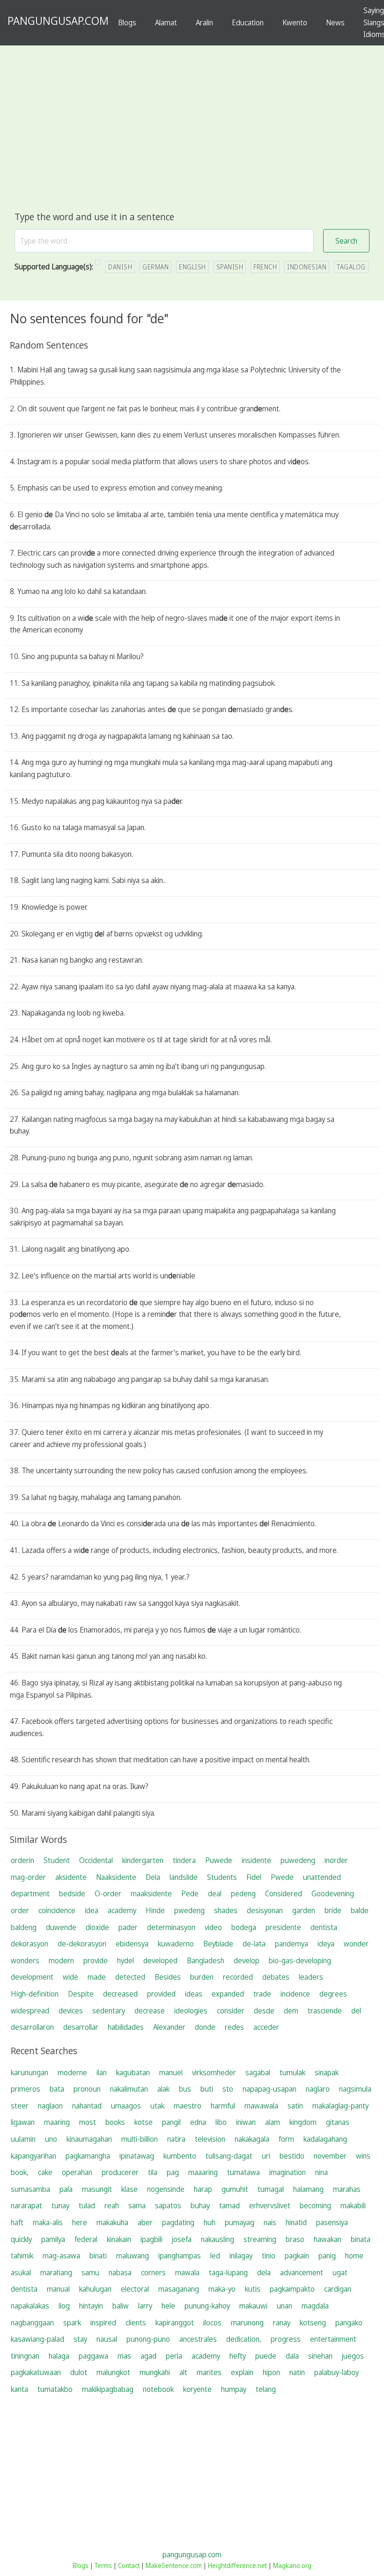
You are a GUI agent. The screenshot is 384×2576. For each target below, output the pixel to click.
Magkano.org (292, 2565)
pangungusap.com (192, 2554)
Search (346, 241)
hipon (271, 2372)
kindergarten (143, 1860)
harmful (223, 2106)
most (88, 2122)
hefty (238, 2356)
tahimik (22, 2256)
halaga (59, 2356)
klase (129, 2189)
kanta (19, 2389)
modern (61, 1960)
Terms (103, 2565)
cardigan (338, 2289)
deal (215, 1893)
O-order (108, 1893)
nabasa (120, 2272)
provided (161, 1994)
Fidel (254, 1877)
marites (209, 2372)
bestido (292, 2156)
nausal (107, 2339)
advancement (302, 2272)
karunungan (30, 2072)
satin (295, 2106)
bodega (244, 1927)
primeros (26, 2089)
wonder (356, 1944)
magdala (315, 2306)
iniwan (246, 2122)
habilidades (126, 2027)
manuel (171, 2072)
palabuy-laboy (336, 2372)
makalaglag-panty (340, 2106)
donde (205, 2027)
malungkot (113, 2372)
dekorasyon (30, 1944)
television (210, 2139)
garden (304, 1910)
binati (98, 2256)
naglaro (318, 2089)
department (30, 1893)
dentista (324, 1927)
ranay (282, 2323)
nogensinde (166, 2189)
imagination (288, 2172)
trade (262, 1994)
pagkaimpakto (292, 2289)
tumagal (271, 2189)
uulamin (23, 2139)
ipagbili (151, 2239)
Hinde (155, 1910)
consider (231, 2011)
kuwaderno (176, 1944)
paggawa (93, 2356)
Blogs (127, 22)
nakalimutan (129, 2089)
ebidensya (132, 1944)
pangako (349, 2323)
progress (286, 2339)
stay (80, 2339)
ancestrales (198, 2339)
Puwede (219, 1860)
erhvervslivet (270, 2205)
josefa (182, 2239)
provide (96, 1960)
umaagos (126, 2106)
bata (57, 2089)
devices (71, 2011)
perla (174, 2356)
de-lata (254, 1944)
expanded (228, 1994)
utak (157, 2106)
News (335, 22)
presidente (283, 1927)
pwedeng (189, 1910)
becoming (315, 2205)
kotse (144, 2122)
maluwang (133, 2256)
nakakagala (252, 2139)
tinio (269, 2256)
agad (148, 2356)
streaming (260, 2239)
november (330, 2156)
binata (361, 2239)
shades (226, 1910)
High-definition (35, 1994)
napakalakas (30, 2306)
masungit (97, 2189)
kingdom (303, 2122)
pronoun (87, 2089)
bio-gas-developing (300, 1960)
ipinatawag (137, 2156)
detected (130, 1977)
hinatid (296, 2222)
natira (176, 2139)
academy (122, 1910)
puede (266, 2356)
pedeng (243, 1893)
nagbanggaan (32, 2323)
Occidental (96, 1860)
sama (137, 2205)
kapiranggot (175, 2323)
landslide (184, 1877)
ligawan (23, 2122)
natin (297, 2372)
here (80, 2222)
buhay (200, 2205)
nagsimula (355, 2089)
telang (266, 2389)
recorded (238, 1977)
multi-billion (140, 2139)
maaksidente (151, 1893)
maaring (57, 2122)
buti (207, 2089)
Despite (81, 1994)
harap (203, 2189)
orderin (22, 1860)
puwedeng (298, 1860)
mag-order (28, 1877)
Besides (168, 1977)
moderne (72, 2072)
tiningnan (25, 2356)
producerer (120, 2172)
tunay (60, 2205)
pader (128, 1927)
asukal (21, 2272)
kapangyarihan (33, 2156)
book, (20, 2172)
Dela (153, 1877)
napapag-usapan (270, 2089)
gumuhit (235, 2189)
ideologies (191, 2011)
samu (90, 2272)
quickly (21, 2239)
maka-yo (222, 2289)
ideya (326, 1944)
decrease (150, 2011)
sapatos (168, 2205)
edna (198, 2122)
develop (247, 1960)
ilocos (212, 2323)
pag (173, 2172)
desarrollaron (32, 2027)
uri (266, 2156)
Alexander (169, 2027)
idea (92, 1910)
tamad (229, 2205)
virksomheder (214, 2072)
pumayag (240, 2222)
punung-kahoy (207, 2306)
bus (185, 2089)
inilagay (241, 2256)
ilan (102, 2072)
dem (291, 2011)
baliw (121, 2306)
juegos (353, 2356)
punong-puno (148, 2339)
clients (136, 2323)
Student (57, 1860)
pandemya (292, 1944)
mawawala (261, 2106)
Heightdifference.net (237, 2565)
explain (242, 2372)
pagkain (297, 2256)
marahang (56, 2272)
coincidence (57, 1910)
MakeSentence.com (174, 2565)
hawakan (328, 2239)
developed (160, 1960)
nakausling (218, 2239)
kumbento (180, 2156)
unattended (322, 1877)
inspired (103, 2323)
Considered (284, 1893)
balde (360, 1910)
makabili (353, 2205)
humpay (234, 2389)
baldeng (24, 1927)
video (213, 1927)
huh (210, 2222)
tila (153, 2172)
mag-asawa (61, 2256)
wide (70, 1977)
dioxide (97, 1927)
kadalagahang (325, 2139)
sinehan (320, 2356)
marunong (247, 2323)
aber (145, 2222)
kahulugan (95, 2289)
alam (273, 2122)
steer (20, 2106)
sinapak (327, 2072)
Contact (129, 2565)
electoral (135, 2289)
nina (321, 2172)
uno (51, 2139)
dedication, (244, 2339)
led (215, 2256)
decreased (120, 1994)
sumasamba (30, 2189)
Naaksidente (116, 1877)
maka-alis (48, 2222)
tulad (87, 2205)
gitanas (338, 2122)
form (286, 2139)
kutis (253, 2289)
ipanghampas (180, 2256)
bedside (72, 1893)
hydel (126, 1960)
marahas (347, 2189)
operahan (77, 2172)
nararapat (26, 2205)
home (354, 2256)
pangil (171, 2122)
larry (145, 2306)
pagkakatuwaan (36, 2372)
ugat (340, 2272)
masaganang (179, 2289)
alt (183, 2372)
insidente (256, 1860)
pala (66, 2189)
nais (270, 2222)
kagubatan (133, 2072)
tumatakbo (55, 2389)
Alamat (166, 22)
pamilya (53, 2239)
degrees (333, 1994)
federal (86, 2239)
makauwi (253, 2306)
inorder (336, 1860)
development (32, 1977)
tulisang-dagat (229, 2156)
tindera (184, 1860)
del (356, 2011)
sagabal (258, 2072)
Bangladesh (206, 1960)
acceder (266, 2027)
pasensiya (332, 2222)
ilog (64, 2306)
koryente (197, 2389)
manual (58, 2289)
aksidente (71, 1877)
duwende (61, 1927)
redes (234, 2027)
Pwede (282, 1877)
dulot (79, 2372)
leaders (311, 1977)
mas (124, 2356)
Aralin (204, 22)
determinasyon (171, 1927)
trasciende (325, 2011)
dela (264, 2272)
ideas (194, 1994)
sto (228, 2089)
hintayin (91, 2306)
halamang (308, 2189)
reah (112, 2205)
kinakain (119, 2239)
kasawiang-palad (37, 2339)
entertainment (333, 2339)
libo (221, 2122)
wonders (25, 1960)
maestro (188, 2106)
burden (202, 1977)
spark (72, 2323)
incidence (295, 1994)
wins (363, 2156)
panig (327, 2256)
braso (295, 2239)
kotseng (313, 2323)
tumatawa (244, 2172)
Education (248, 22)
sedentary (109, 2011)
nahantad (87, 2106)
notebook (158, 2389)
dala (292, 2356)
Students (222, 1877)
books (115, 2122)
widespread (30, 2011)
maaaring (203, 2172)
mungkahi (155, 2372)
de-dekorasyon (82, 1944)
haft (17, 2222)
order (20, 1910)
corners (153, 2272)
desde (264, 2011)
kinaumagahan (89, 2139)
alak (163, 2089)
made (97, 1977)
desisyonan (265, 1910)
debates (276, 1977)
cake (45, 2172)
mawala (187, 2272)
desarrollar (81, 2027)
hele (168, 2306)
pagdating (178, 2222)
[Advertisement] (192, 139)
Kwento (295, 22)
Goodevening (333, 1893)
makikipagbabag (108, 2389)
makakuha (112, 2222)
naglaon (50, 2106)
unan (284, 2306)
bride (333, 1910)
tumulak (292, 2072)
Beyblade (218, 1944)
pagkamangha (88, 2156)
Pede (190, 1893)
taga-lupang (228, 2272)
